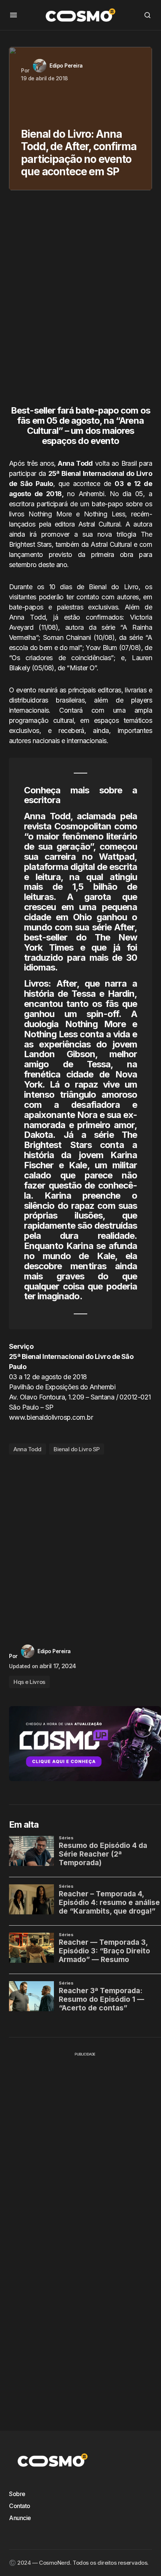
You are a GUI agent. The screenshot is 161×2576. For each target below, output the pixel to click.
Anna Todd (28, 1449)
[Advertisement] (80, 301)
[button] (13, 15)
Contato (20, 2506)
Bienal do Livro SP (77, 1449)
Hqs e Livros (29, 1682)
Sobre (17, 2494)
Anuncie (20, 2518)
